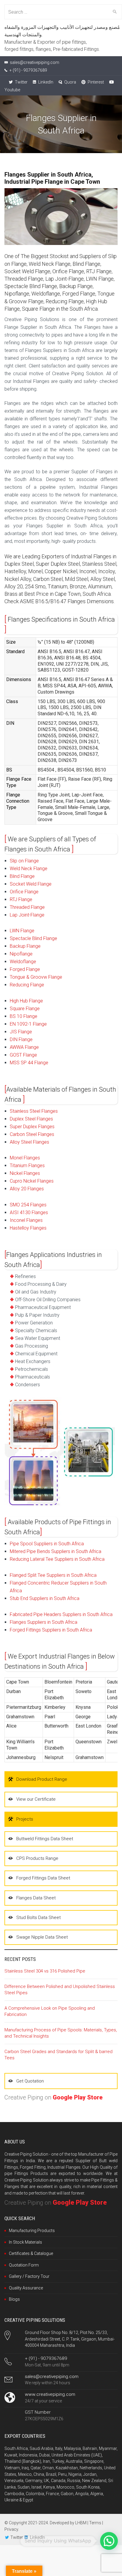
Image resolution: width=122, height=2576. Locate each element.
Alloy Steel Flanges (29, 1142)
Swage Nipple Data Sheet (42, 1937)
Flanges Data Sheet (36, 1898)
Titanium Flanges (27, 1166)
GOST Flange (23, 1055)
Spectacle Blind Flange (33, 938)
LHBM (81, 2523)
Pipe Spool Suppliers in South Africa (47, 1544)
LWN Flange (22, 931)
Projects (25, 1819)
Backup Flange (25, 946)
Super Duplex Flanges (32, 1127)
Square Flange (25, 1009)
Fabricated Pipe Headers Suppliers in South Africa (61, 1614)
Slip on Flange (24, 861)
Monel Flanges (25, 1158)
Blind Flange (22, 876)
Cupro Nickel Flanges (32, 1181)
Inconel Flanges (26, 1220)
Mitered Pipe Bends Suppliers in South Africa (56, 1551)
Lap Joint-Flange (27, 915)
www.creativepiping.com (50, 2394)
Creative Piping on (54, 2097)
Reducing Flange (27, 985)
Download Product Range (42, 1779)
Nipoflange (21, 954)
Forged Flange (25, 969)
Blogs (14, 2299)
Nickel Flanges (25, 1173)
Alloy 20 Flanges (27, 1189)
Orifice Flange (24, 892)
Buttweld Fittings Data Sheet (45, 1839)
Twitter (21, 82)
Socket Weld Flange (31, 884)
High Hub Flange (26, 1001)
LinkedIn (45, 82)
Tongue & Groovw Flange (36, 977)
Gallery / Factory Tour (29, 2276)
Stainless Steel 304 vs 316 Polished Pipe (45, 1971)
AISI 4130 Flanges (29, 1212)
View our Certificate (36, 1799)
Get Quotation (30, 2081)
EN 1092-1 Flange (28, 1024)
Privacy (11, 2529)
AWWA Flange (24, 1047)
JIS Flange (21, 1032)
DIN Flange (21, 1039)
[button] (109, 2541)
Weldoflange (23, 962)
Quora (70, 82)
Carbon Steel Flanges (32, 1134)
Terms (95, 2523)
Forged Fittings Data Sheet (43, 1878)
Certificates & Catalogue (31, 2253)
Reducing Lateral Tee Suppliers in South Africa (57, 1559)
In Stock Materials (25, 2242)
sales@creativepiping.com (52, 2377)
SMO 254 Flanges (28, 1205)
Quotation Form (24, 2265)
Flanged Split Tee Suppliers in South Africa (53, 1575)
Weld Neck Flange (29, 869)
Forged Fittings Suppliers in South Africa (51, 1630)
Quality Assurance (26, 2288)
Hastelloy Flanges (28, 1228)
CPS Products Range (37, 1858)
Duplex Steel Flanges (31, 1119)
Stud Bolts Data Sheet (38, 1918)
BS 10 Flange (24, 1016)
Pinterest (95, 82)
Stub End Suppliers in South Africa (45, 1598)
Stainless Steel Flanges (34, 1111)
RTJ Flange (21, 899)
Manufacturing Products (32, 2231)
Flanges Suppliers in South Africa (44, 1622)
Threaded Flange (27, 907)
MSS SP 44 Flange (29, 1063)
